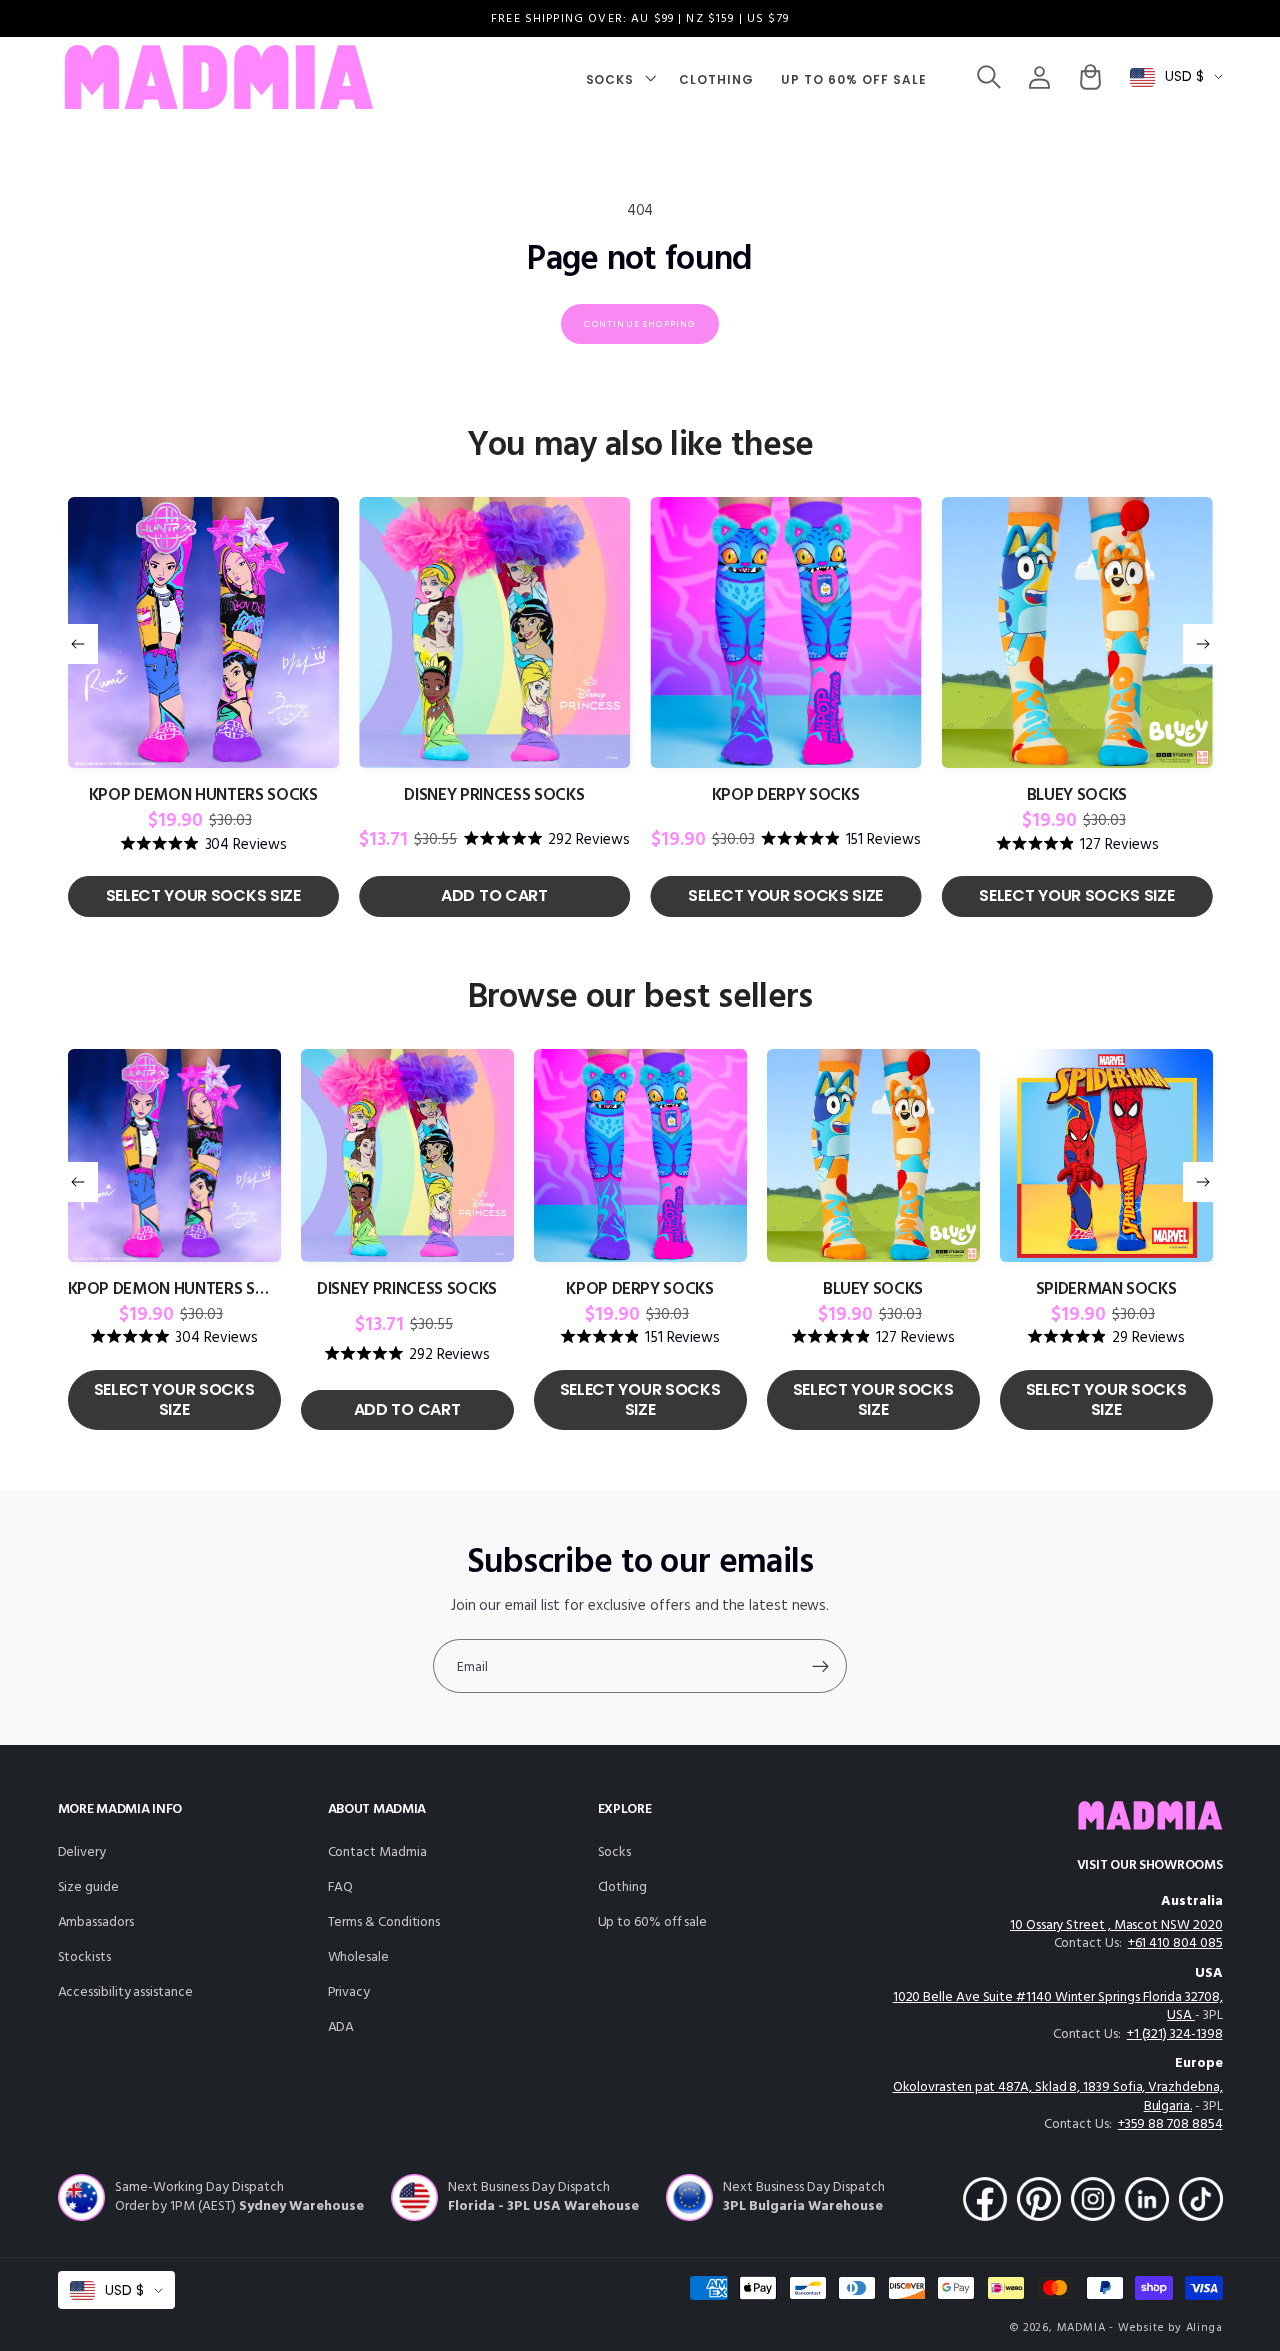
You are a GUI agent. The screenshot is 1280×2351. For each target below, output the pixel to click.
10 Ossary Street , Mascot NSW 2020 (1116, 1925)
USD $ (1184, 76)
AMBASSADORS (96, 1922)
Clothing (622, 1887)
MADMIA (1081, 2328)
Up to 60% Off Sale (653, 1922)
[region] (640, 18)
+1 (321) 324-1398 (1175, 2034)
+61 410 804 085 (1175, 1943)
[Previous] (78, 644)
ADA (341, 2027)
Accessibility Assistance (125, 1992)
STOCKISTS (84, 1957)
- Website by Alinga (1165, 2328)
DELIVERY (82, 1852)
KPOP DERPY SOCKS (786, 796)
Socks (615, 1852)
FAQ (341, 1887)
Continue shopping (640, 324)
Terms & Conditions (384, 1922)
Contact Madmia (377, 1852)
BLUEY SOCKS (1077, 796)
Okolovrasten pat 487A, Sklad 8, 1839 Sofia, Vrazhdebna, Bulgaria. (1058, 2097)
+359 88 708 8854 (1170, 2124)
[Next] (1203, 644)
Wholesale (358, 1957)
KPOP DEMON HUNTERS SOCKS (203, 796)
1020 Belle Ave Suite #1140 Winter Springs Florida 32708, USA (1058, 2007)
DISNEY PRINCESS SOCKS (494, 796)
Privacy (349, 1992)
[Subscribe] (820, 1666)
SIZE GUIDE (88, 1887)
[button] (619, 77)
